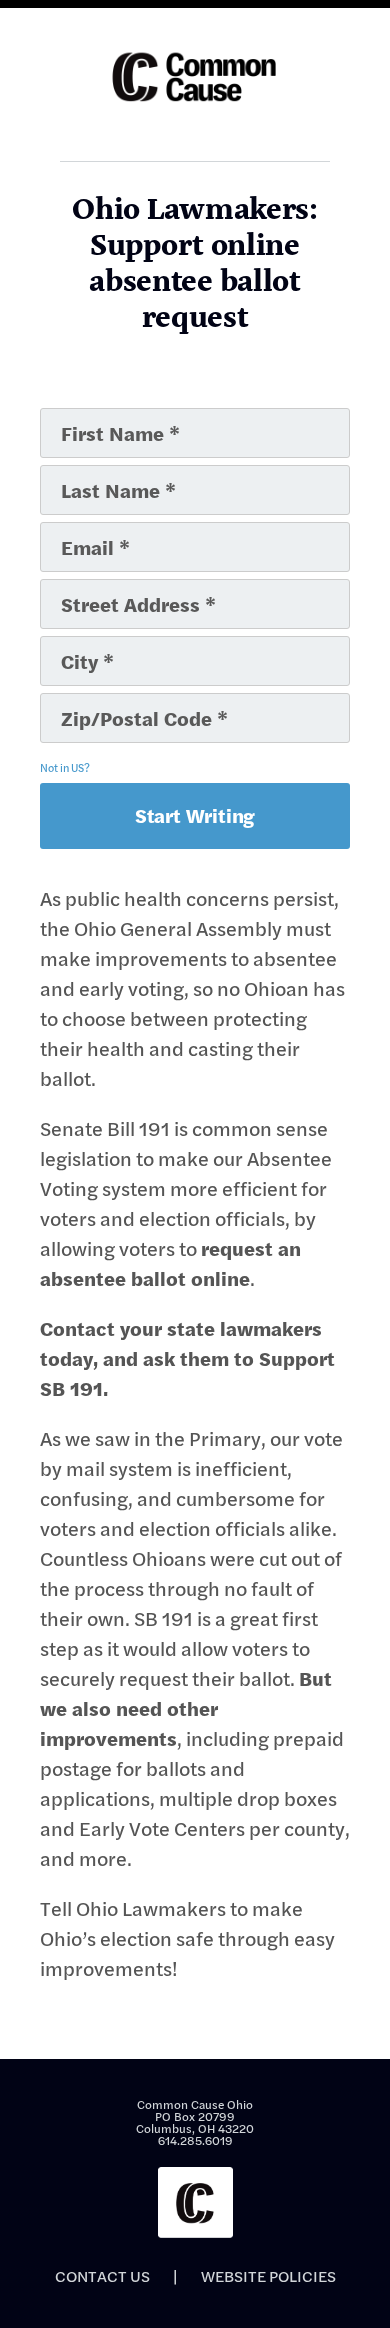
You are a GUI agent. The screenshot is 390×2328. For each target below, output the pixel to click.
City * (68, 644)
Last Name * (88, 473)
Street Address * (102, 587)
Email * (74, 530)
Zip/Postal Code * (105, 701)
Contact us (102, 2276)
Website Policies (268, 2276)
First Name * (89, 416)
